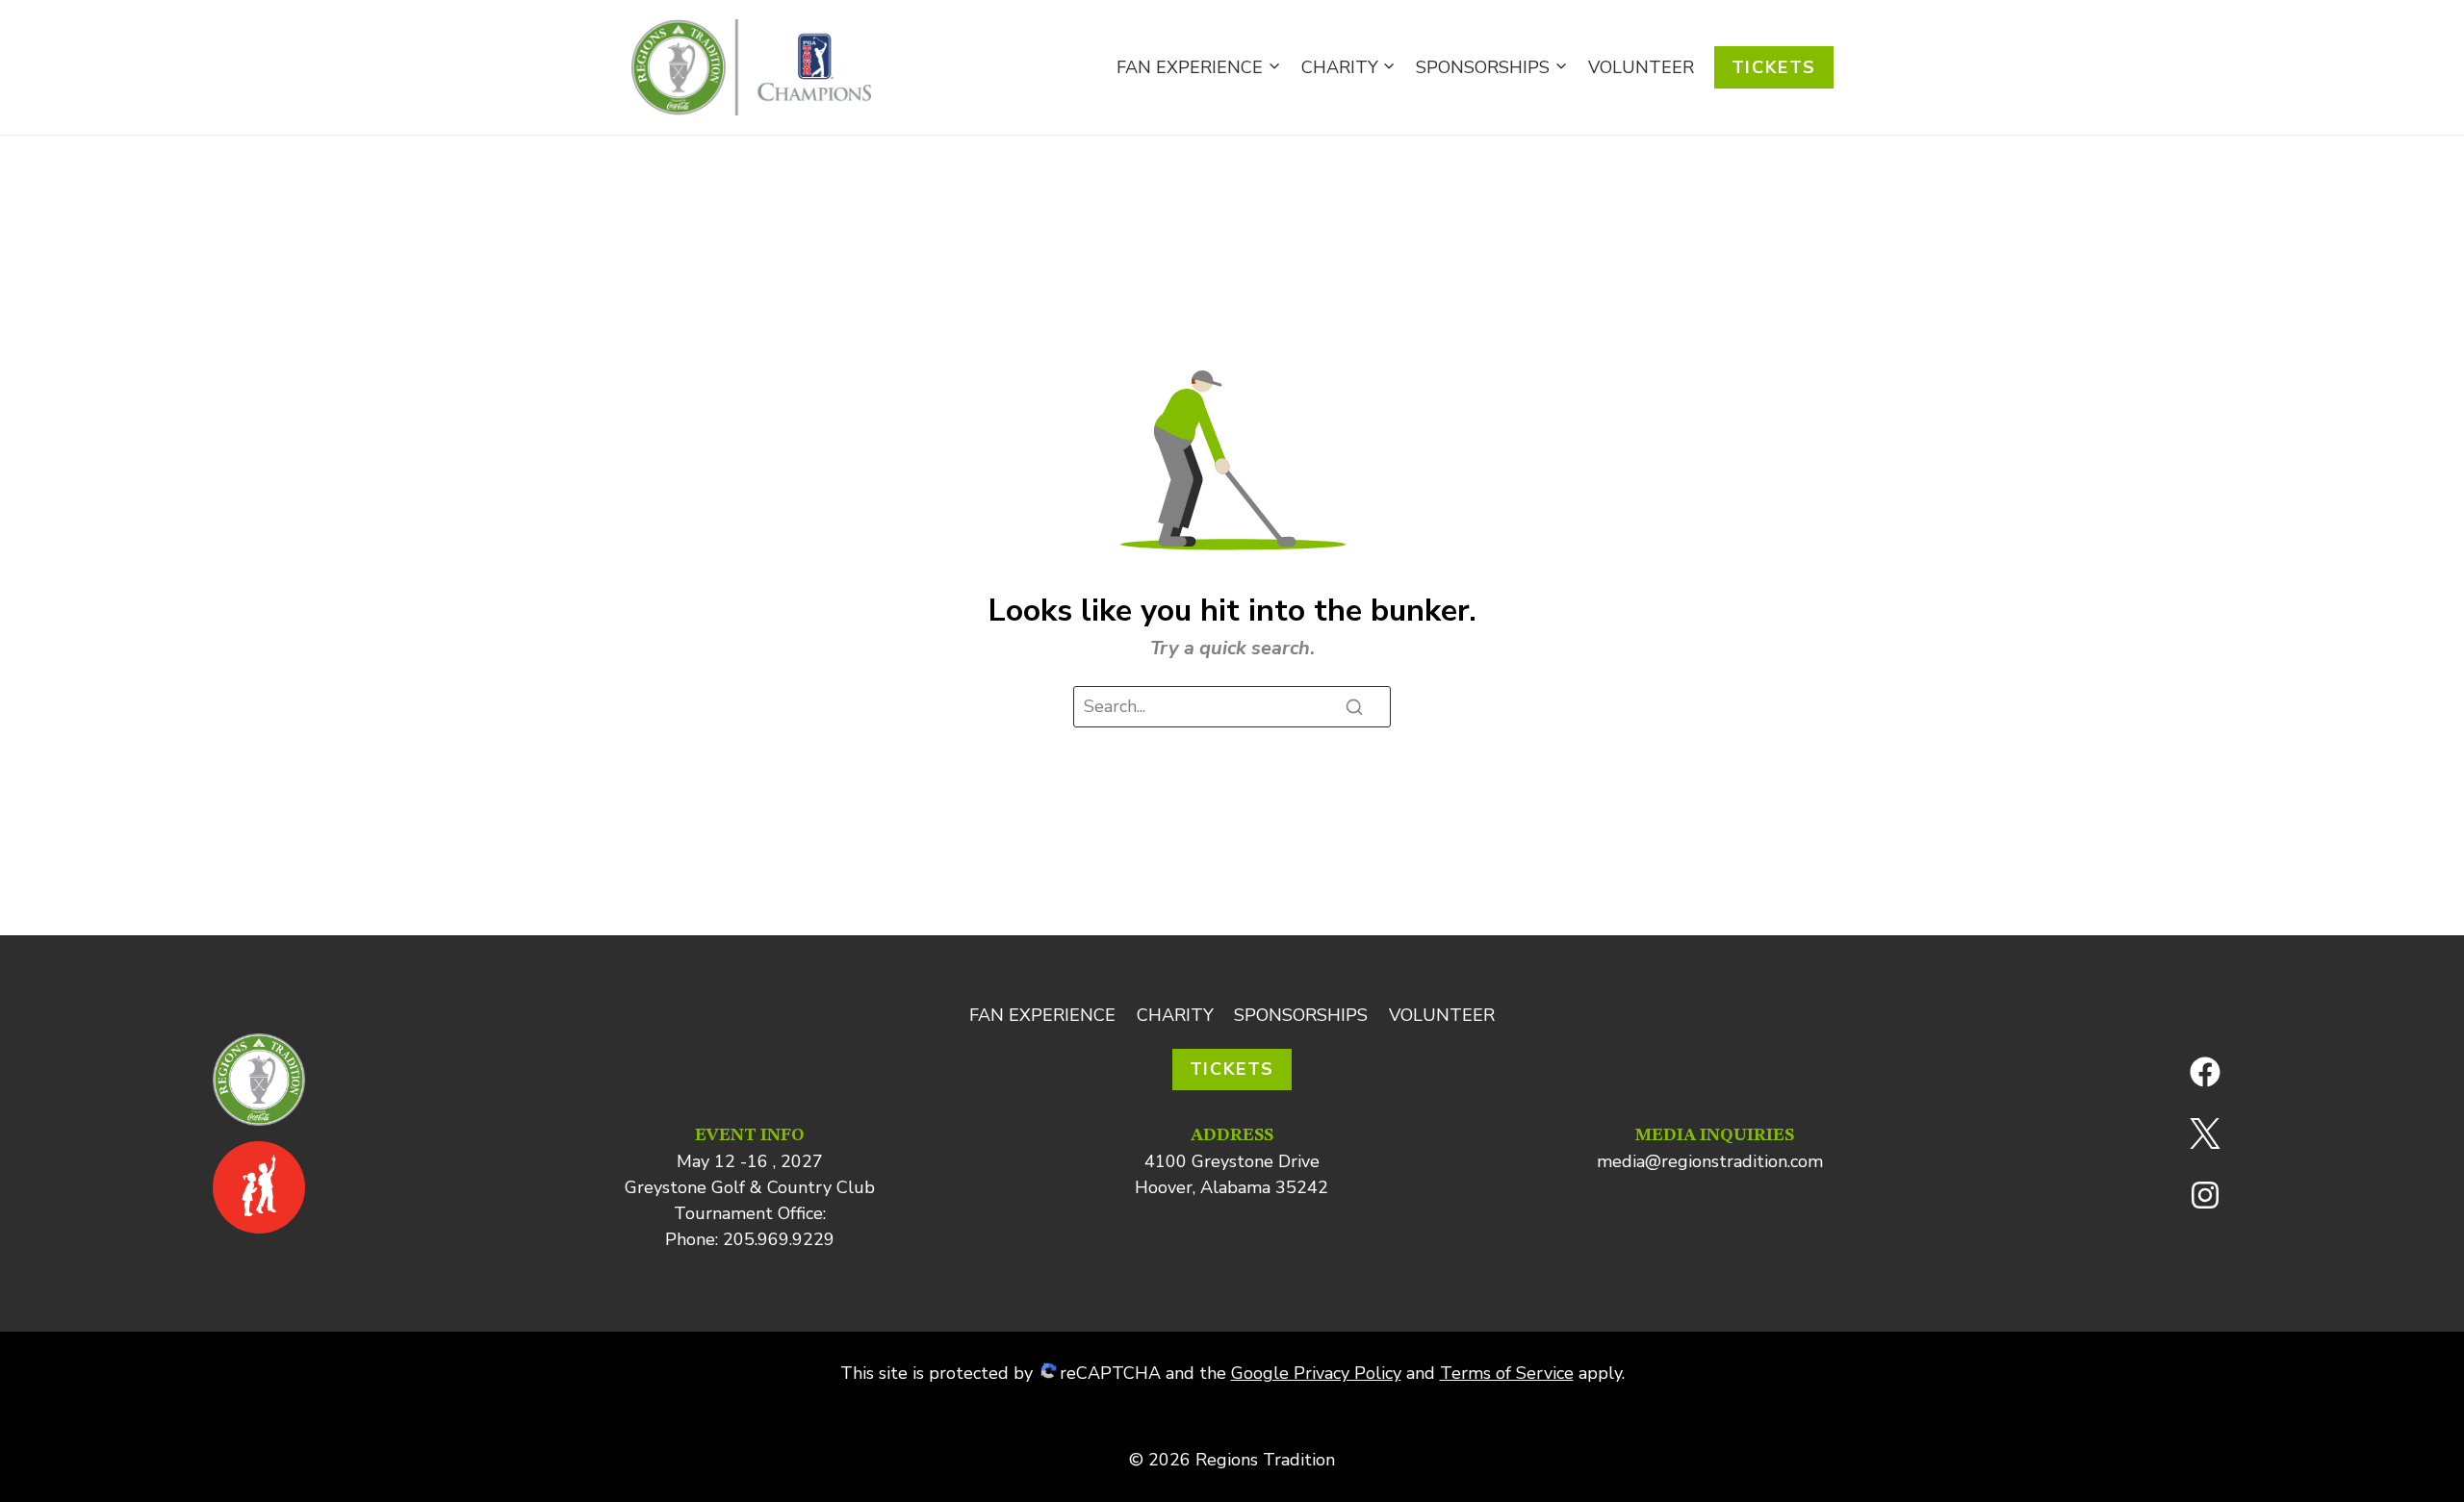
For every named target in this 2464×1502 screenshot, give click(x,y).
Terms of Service (1507, 1373)
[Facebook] (2205, 1072)
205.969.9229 (779, 1239)
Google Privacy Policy (1316, 1373)
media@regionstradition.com (1710, 1161)
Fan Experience (1042, 1015)
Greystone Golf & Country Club (750, 1187)
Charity (1175, 1015)
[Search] (1354, 707)
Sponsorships (1301, 1015)
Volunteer (1641, 67)
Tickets (1774, 67)
